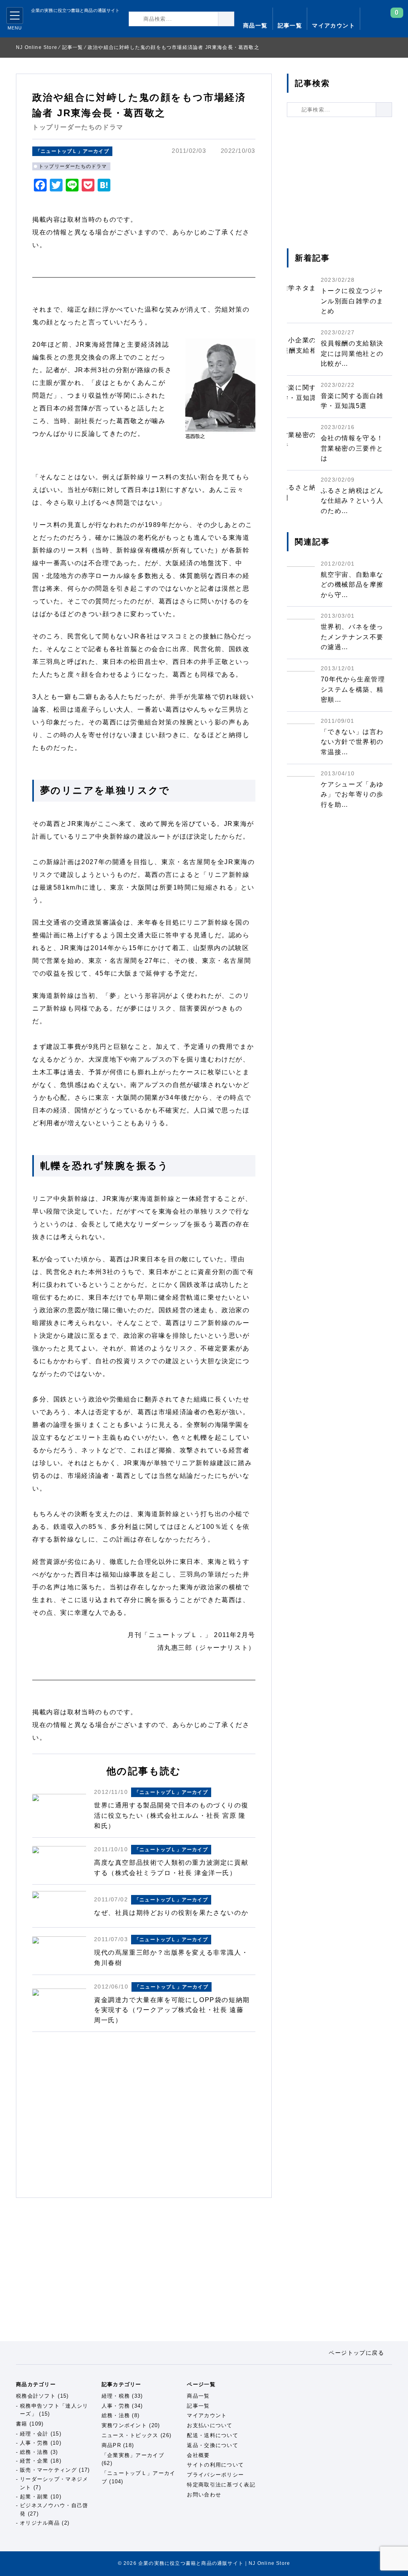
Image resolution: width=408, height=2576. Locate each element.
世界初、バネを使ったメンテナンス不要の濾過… (352, 637)
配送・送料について (213, 2435)
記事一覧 (290, 25)
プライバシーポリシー (215, 2475)
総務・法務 (34, 2452)
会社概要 (198, 2455)
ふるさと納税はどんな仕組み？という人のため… (352, 501)
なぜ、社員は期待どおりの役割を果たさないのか (171, 1913)
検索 (234, 19)
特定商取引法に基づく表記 (221, 2485)
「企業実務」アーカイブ (133, 2455)
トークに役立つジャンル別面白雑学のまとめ (352, 301)
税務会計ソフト (36, 2396)
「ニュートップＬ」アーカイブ (72, 151)
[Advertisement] (144, 2115)
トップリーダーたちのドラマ (73, 166)
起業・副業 (34, 2497)
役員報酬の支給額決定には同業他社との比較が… (352, 353)
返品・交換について (213, 2445)
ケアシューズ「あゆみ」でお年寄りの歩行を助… (352, 794)
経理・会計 (34, 2434)
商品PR (111, 2445)
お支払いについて (210, 2425)
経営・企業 (34, 2461)
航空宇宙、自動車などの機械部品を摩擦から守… (352, 585)
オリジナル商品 (40, 2523)
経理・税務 (116, 2396)
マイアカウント (333, 25)
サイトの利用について (215, 2465)
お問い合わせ (204, 2495)
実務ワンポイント (124, 2425)
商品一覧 (255, 25)
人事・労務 (34, 2443)
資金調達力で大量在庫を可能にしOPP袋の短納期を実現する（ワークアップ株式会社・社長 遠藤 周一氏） (172, 2010)
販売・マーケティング (48, 2470)
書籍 (22, 2424)
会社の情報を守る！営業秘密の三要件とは (352, 448)
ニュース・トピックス (130, 2435)
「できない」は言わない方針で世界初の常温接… (352, 742)
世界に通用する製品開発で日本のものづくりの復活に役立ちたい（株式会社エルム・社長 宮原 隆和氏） (171, 1815)
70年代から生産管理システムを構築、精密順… (353, 689)
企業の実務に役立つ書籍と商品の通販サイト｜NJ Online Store (69, 24)
